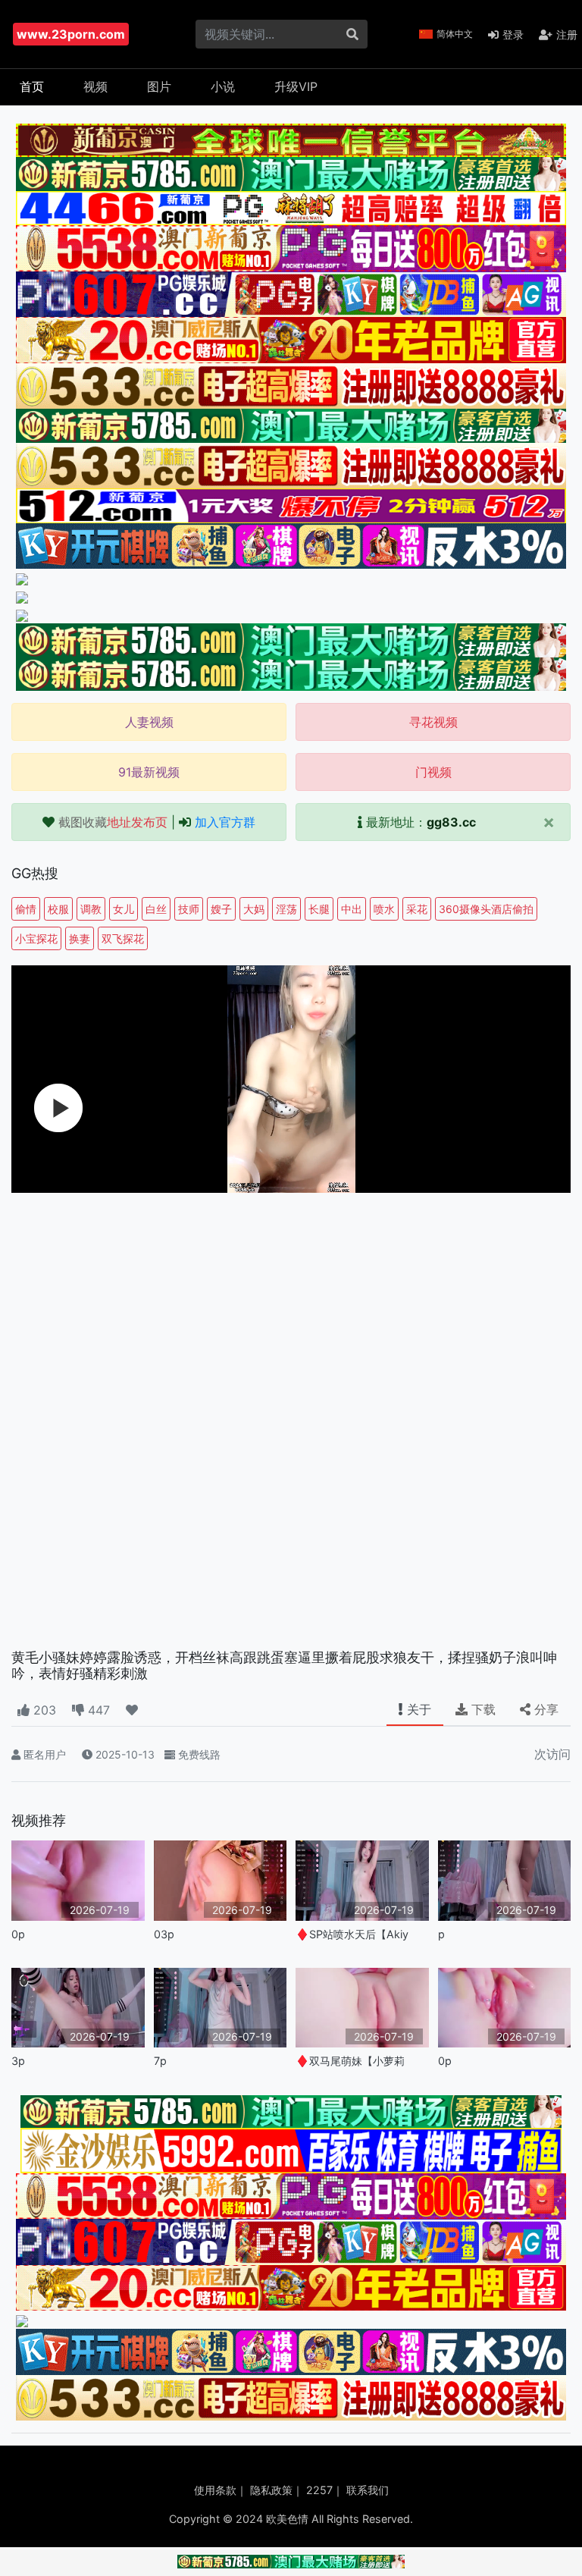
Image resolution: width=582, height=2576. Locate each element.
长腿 (319, 909)
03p (164, 1934)
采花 (417, 909)
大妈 (254, 909)
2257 (319, 2490)
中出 (352, 909)
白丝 (156, 909)
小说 (223, 86)
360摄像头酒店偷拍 (486, 909)
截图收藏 (113, 822)
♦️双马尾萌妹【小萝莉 (350, 2061)
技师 (189, 909)
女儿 (124, 909)
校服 (58, 909)
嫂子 (221, 909)
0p (18, 1934)
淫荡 (286, 909)
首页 (32, 86)
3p (18, 2061)
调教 (91, 909)
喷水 (384, 909)
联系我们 (368, 2490)
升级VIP (296, 86)
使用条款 (215, 2490)
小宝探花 (36, 938)
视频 (95, 86)
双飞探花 (123, 938)
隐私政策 (271, 2490)
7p (160, 2061)
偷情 (26, 909)
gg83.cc (451, 822)
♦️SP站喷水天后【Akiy (352, 1934)
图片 (159, 86)
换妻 (80, 938)
